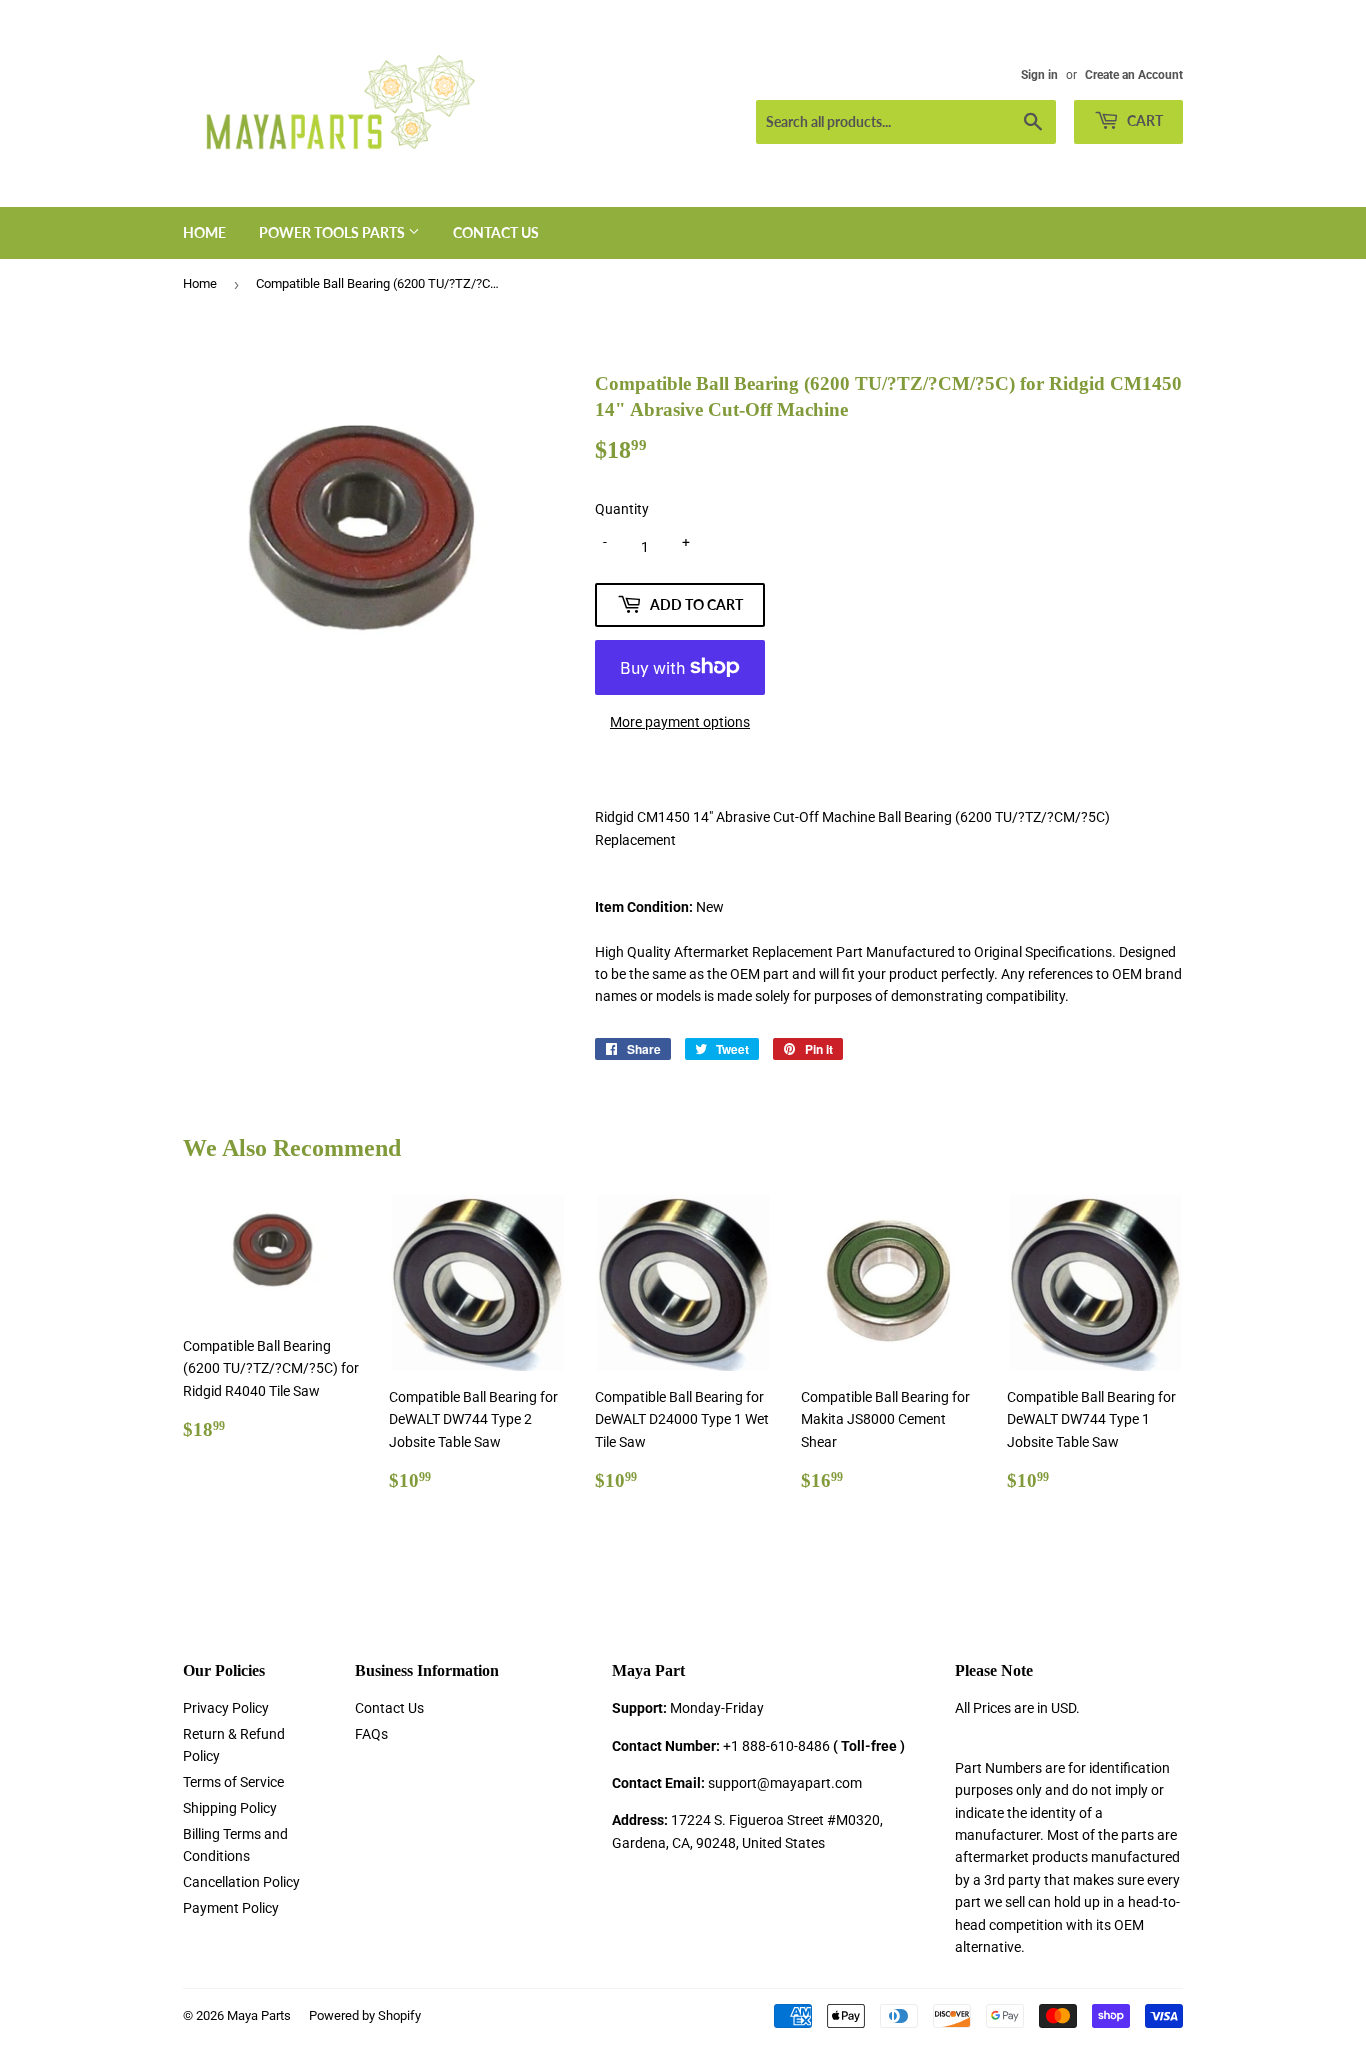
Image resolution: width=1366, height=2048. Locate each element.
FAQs (371, 1734)
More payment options (680, 722)
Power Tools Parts (333, 232)
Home (204, 232)
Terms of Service (233, 1782)
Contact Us (496, 232)
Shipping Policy (230, 1808)
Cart (1143, 120)
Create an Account (1134, 75)
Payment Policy (231, 1908)
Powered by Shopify (365, 2015)
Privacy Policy (226, 1708)
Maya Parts (259, 2015)
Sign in (1039, 75)
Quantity (622, 509)
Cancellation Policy (241, 1882)
